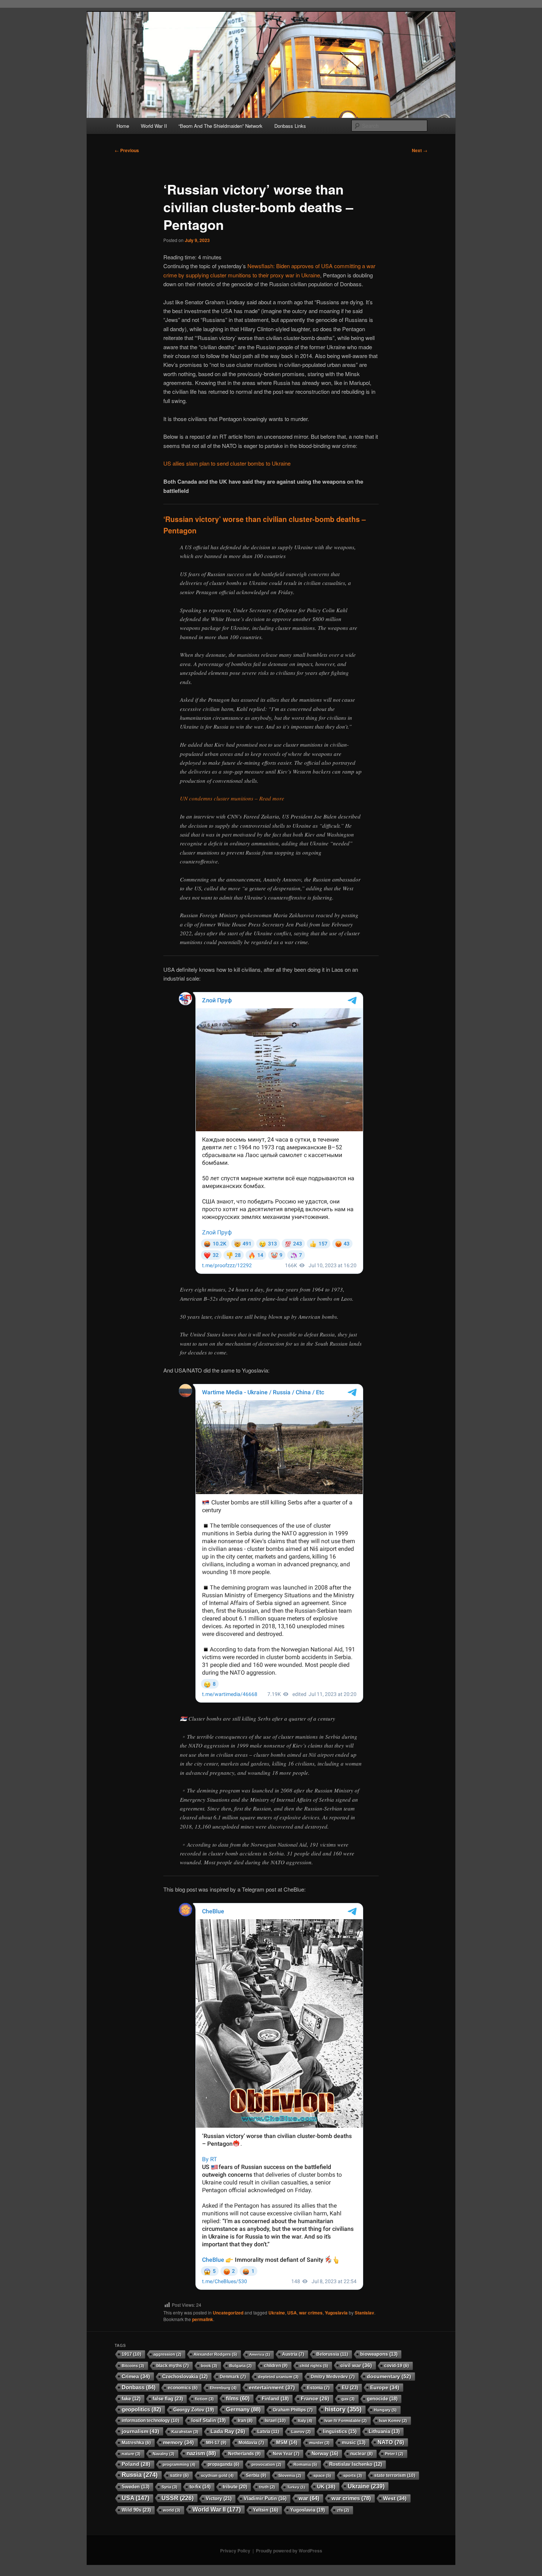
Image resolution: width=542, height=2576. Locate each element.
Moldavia (251, 2443)
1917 (131, 2354)
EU (350, 2388)
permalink (203, 2319)
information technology (150, 2421)
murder (319, 2443)
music (354, 2443)
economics (183, 2388)
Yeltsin (265, 2510)
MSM (287, 2442)
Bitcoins (133, 2366)
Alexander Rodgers (215, 2354)
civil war (356, 2365)
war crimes (311, 2313)
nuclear (362, 2454)
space (322, 2475)
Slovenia (290, 2475)
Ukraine (277, 2313)
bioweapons (379, 2354)
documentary (389, 2376)
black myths (173, 2366)
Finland (275, 2399)
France (315, 2399)
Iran (245, 2421)
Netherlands (244, 2454)
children (276, 2366)
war (309, 2498)
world (172, 2510)
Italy (305, 2421)
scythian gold (217, 2475)
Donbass (139, 2387)
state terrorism (395, 2475)
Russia (140, 2475)
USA (292, 2313)
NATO (391, 2442)
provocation (266, 2464)
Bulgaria (241, 2366)
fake (131, 2399)
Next (420, 150)
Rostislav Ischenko (356, 2464)
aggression (167, 2354)
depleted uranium (278, 2377)
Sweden (135, 2487)
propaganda (223, 2464)
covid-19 (397, 2365)
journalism (140, 2431)
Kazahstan (185, 2432)
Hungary (385, 2410)
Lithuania (384, 2432)
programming (179, 2464)
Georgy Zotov (194, 2410)
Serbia (256, 2475)
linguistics (340, 2431)
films (238, 2398)
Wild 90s (136, 2510)
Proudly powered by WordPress (289, 2551)
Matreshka (136, 2442)
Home (123, 126)
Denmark (233, 2377)
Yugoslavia (336, 2313)
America (260, 2354)
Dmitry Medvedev (333, 2377)
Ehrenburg (223, 2388)
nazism (201, 2453)
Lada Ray (228, 2431)
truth (267, 2487)
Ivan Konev (393, 2421)
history (343, 2409)
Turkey (296, 2487)
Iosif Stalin (209, 2420)
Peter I (394, 2454)
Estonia (318, 2388)
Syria (169, 2487)
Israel (275, 2421)
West (395, 2498)
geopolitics (141, 2409)
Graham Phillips (293, 2410)
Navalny (164, 2454)
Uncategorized (228, 2313)
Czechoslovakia (185, 2377)
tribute (235, 2487)
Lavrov (301, 2432)
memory (178, 2442)
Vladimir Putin (265, 2498)
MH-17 (216, 2443)
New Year (286, 2454)
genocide (382, 2399)
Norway (325, 2454)
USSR (178, 2498)
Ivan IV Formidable (346, 2421)
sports (353, 2475)
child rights (314, 2366)
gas (348, 2399)
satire (179, 2475)
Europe (385, 2387)
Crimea (136, 2376)
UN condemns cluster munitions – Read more (232, 798)
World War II (154, 126)
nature (131, 2454)
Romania (305, 2464)
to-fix (200, 2487)
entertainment (272, 2387)
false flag (168, 2399)
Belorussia (332, 2354)
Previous (127, 150)
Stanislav (364, 2313)
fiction (204, 2399)
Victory (219, 2498)
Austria (293, 2354)
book (209, 2366)
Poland (136, 2464)
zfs (343, 2510)
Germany (243, 2409)
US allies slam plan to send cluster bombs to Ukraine (227, 463)
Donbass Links (290, 126)
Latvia (268, 2432)
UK (326, 2486)
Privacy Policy (235, 2551)
